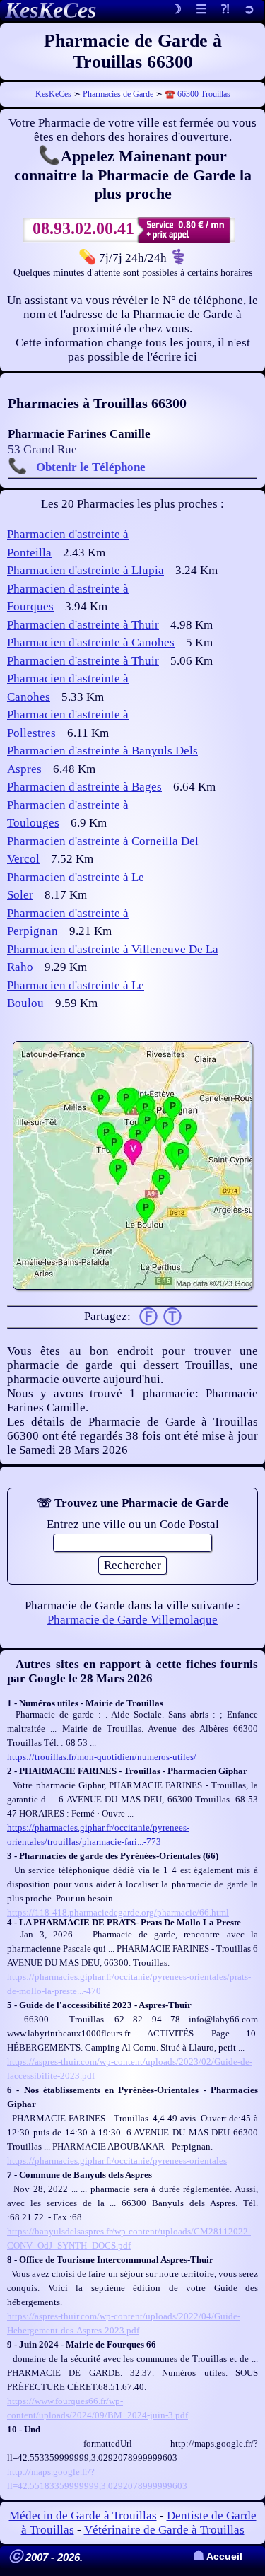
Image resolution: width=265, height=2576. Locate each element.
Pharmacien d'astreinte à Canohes (91, 642)
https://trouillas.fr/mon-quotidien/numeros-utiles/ (102, 1757)
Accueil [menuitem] (218, 2557)
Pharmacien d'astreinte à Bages (84, 787)
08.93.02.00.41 (83, 228)
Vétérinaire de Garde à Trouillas (164, 2530)
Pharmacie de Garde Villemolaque (132, 1620)
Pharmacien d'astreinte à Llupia (86, 570)
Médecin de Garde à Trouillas (83, 2516)
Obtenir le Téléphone (91, 467)
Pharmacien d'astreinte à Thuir (83, 625)
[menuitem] (249, 10)
